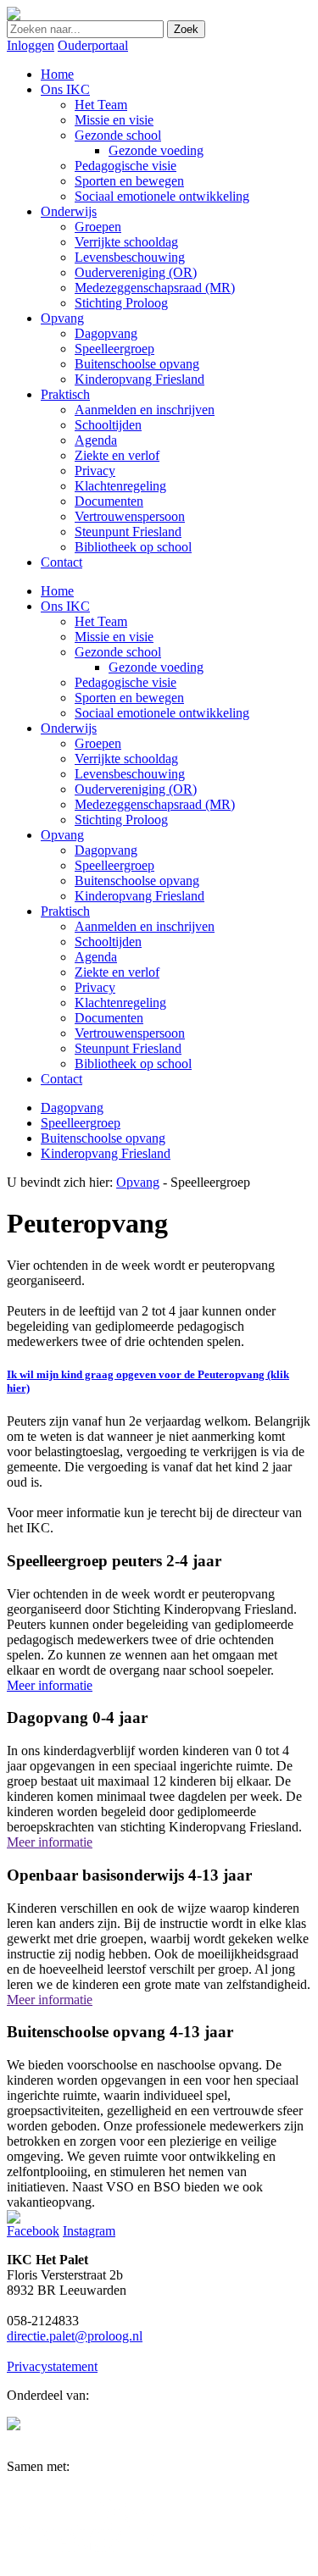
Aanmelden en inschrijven (145, 926)
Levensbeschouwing (130, 774)
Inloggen (31, 45)
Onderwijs (69, 728)
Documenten (109, 1018)
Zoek (186, 29)
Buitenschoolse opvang (137, 881)
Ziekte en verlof (117, 972)
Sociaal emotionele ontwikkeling (162, 713)
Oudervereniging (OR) (136, 789)
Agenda (96, 957)
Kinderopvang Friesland (139, 896)
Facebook (33, 2231)
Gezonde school (118, 652)
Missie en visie (114, 637)
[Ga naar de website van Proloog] (14, 2426)
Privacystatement (52, 2366)
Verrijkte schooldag (126, 759)
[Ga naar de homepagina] (14, 16)
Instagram (89, 2231)
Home (57, 591)
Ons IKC (65, 606)
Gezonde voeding (156, 667)
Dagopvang (106, 850)
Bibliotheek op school (133, 1064)
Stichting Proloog (121, 820)
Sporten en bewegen (129, 698)
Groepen (98, 743)
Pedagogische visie (126, 682)
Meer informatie (50, 1685)
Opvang (62, 835)
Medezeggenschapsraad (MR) (155, 804)
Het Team (101, 621)
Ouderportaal (93, 45)
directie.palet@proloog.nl (75, 2336)
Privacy (95, 987)
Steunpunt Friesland (128, 1048)
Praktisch (65, 911)
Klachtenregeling (120, 1003)
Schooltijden (108, 942)
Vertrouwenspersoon (130, 1033)
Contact (61, 1079)
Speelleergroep (114, 865)
